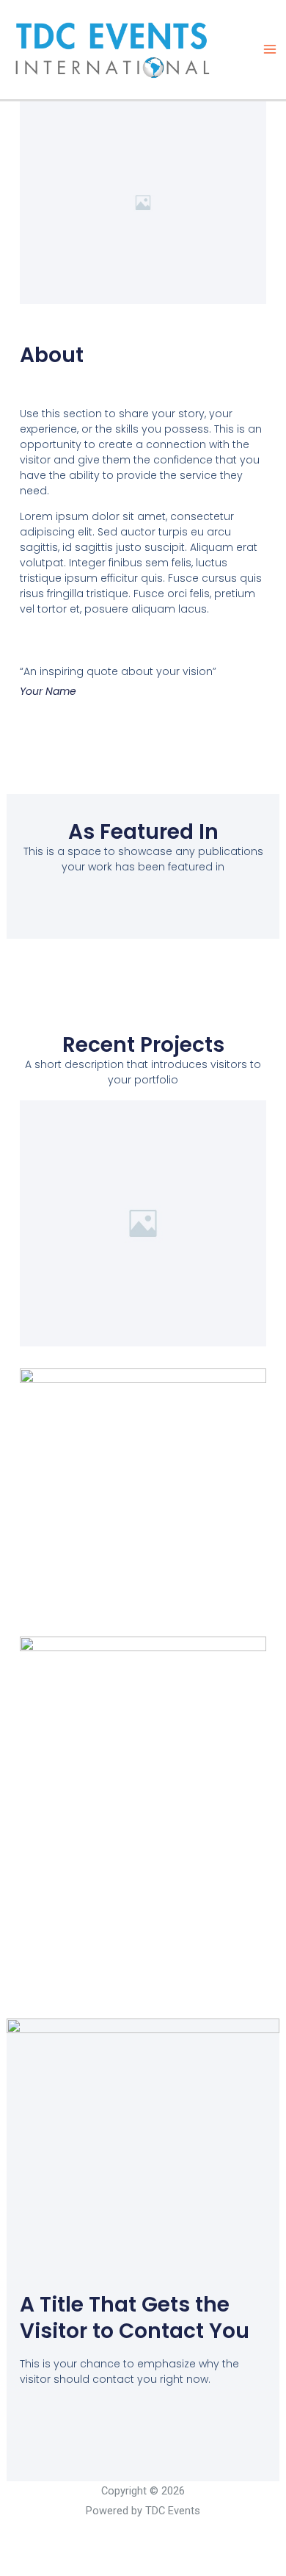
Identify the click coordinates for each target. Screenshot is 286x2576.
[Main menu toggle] (269, 50)
